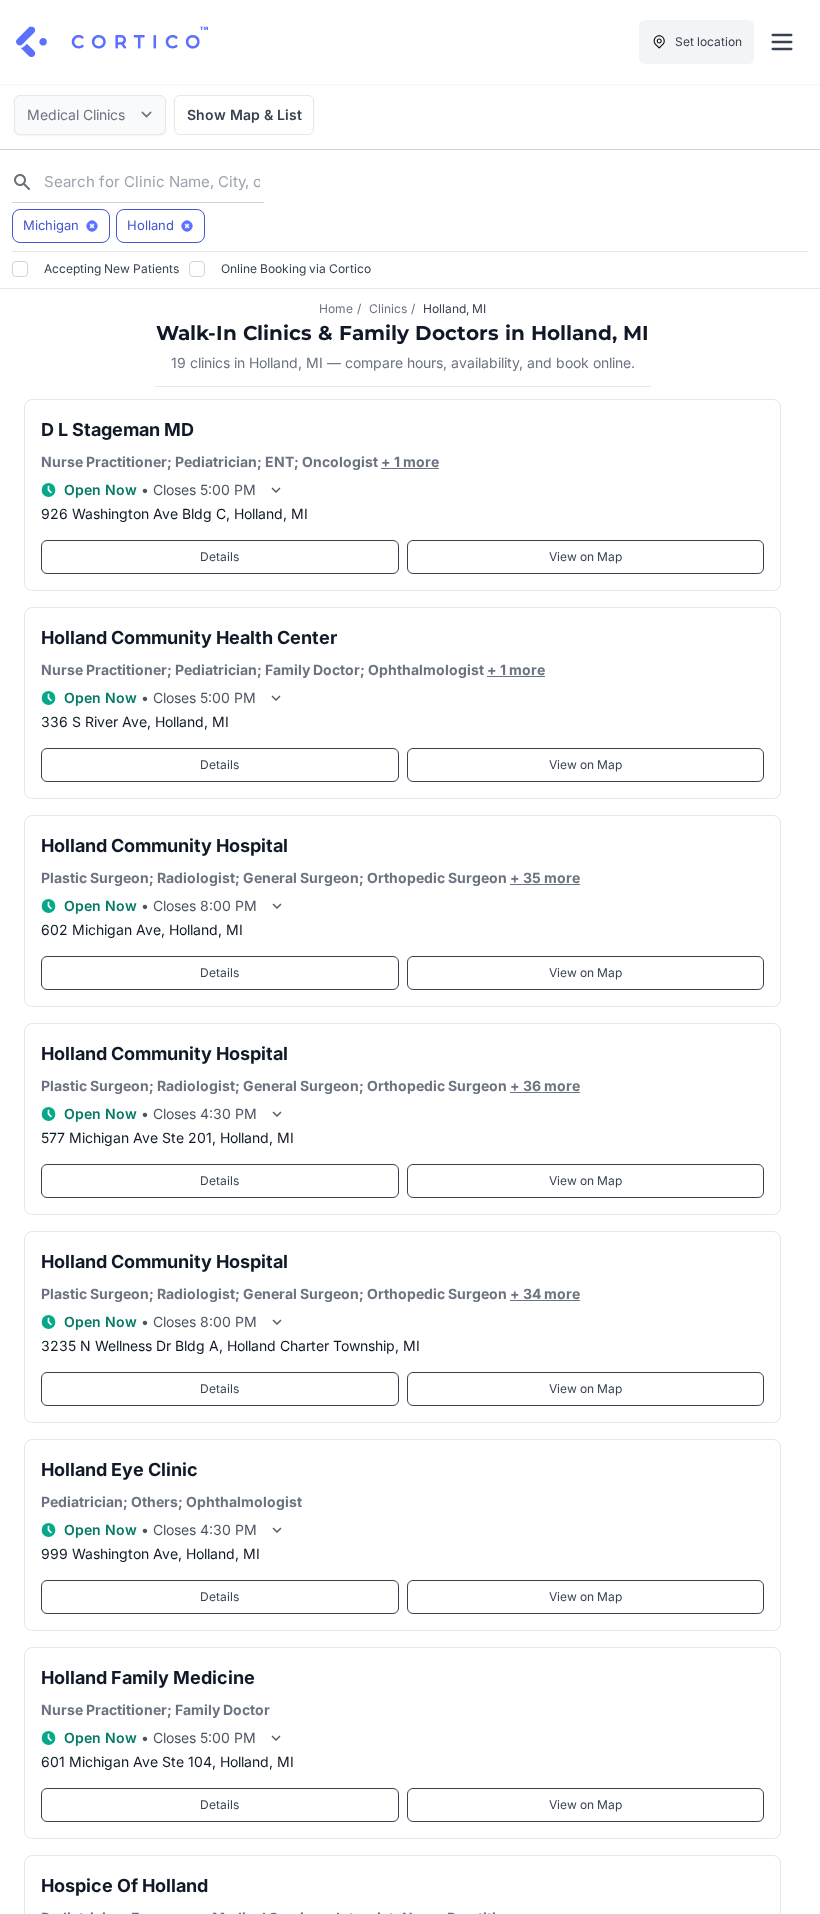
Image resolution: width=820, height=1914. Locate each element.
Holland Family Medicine (148, 1677)
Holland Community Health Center (189, 637)
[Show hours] (276, 490)
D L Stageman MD (117, 429)
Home (336, 308)
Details (219, 556)
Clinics (388, 308)
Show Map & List (244, 114)
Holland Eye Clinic (119, 1469)
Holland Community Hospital (164, 845)
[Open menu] (782, 42)
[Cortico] (112, 42)
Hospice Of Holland (124, 1885)
